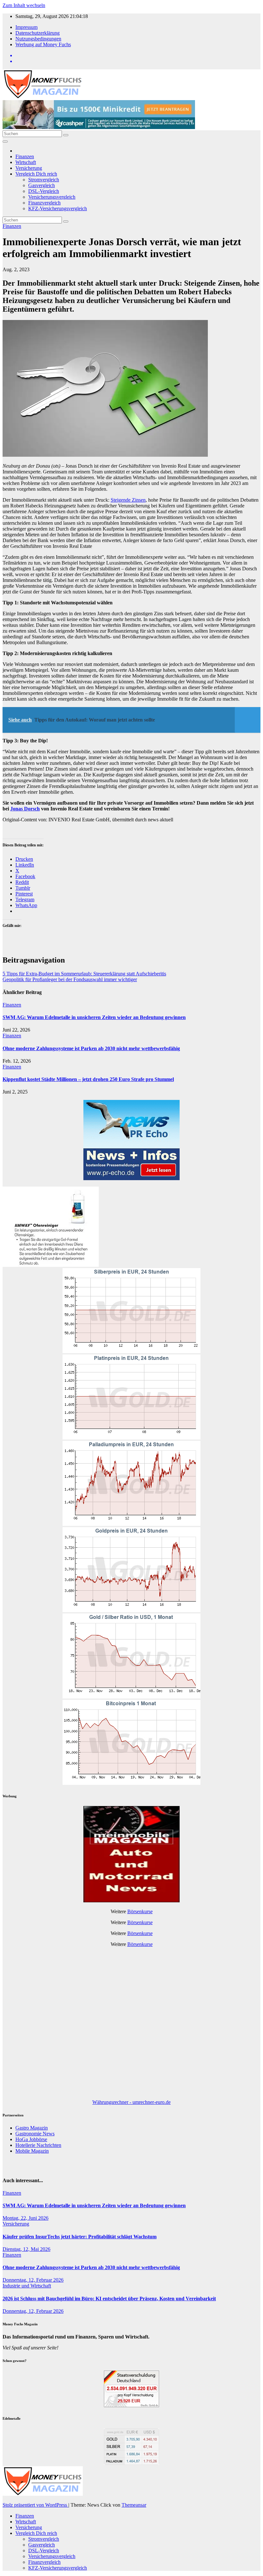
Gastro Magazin (32, 2128)
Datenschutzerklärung (38, 33)
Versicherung (29, 168)
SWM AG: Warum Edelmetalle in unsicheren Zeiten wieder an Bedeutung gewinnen (94, 1017)
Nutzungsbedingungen (38, 39)
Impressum (26, 27)
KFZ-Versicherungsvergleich (58, 208)
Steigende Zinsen (128, 500)
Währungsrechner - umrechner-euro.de (131, 2102)
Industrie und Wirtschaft (27, 2286)
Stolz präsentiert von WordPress (35, 2505)
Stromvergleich (44, 180)
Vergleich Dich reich (36, 174)
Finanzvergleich (44, 203)
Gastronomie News (35, 2134)
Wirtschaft (26, 162)
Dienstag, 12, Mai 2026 (26, 2249)
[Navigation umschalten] (5, 142)
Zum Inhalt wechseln (24, 5)
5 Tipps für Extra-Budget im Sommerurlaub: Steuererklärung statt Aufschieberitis (84, 974)
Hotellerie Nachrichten (38, 2145)
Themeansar (134, 2505)
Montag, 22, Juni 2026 (25, 2218)
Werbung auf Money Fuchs (43, 44)
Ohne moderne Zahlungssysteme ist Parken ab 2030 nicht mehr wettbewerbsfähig (91, 1048)
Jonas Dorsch (25, 809)
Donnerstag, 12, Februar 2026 (33, 2280)
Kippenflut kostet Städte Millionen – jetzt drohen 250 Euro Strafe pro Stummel (88, 1079)
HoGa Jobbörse (31, 2139)
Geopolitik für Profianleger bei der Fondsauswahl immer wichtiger (70, 979)
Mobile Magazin (32, 2151)
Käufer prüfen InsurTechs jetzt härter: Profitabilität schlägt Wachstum (80, 2237)
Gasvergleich (42, 185)
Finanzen (25, 156)
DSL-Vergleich (44, 191)
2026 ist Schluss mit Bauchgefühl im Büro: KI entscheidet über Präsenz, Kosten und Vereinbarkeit (109, 2299)
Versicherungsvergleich (52, 197)
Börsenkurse (140, 1911)
